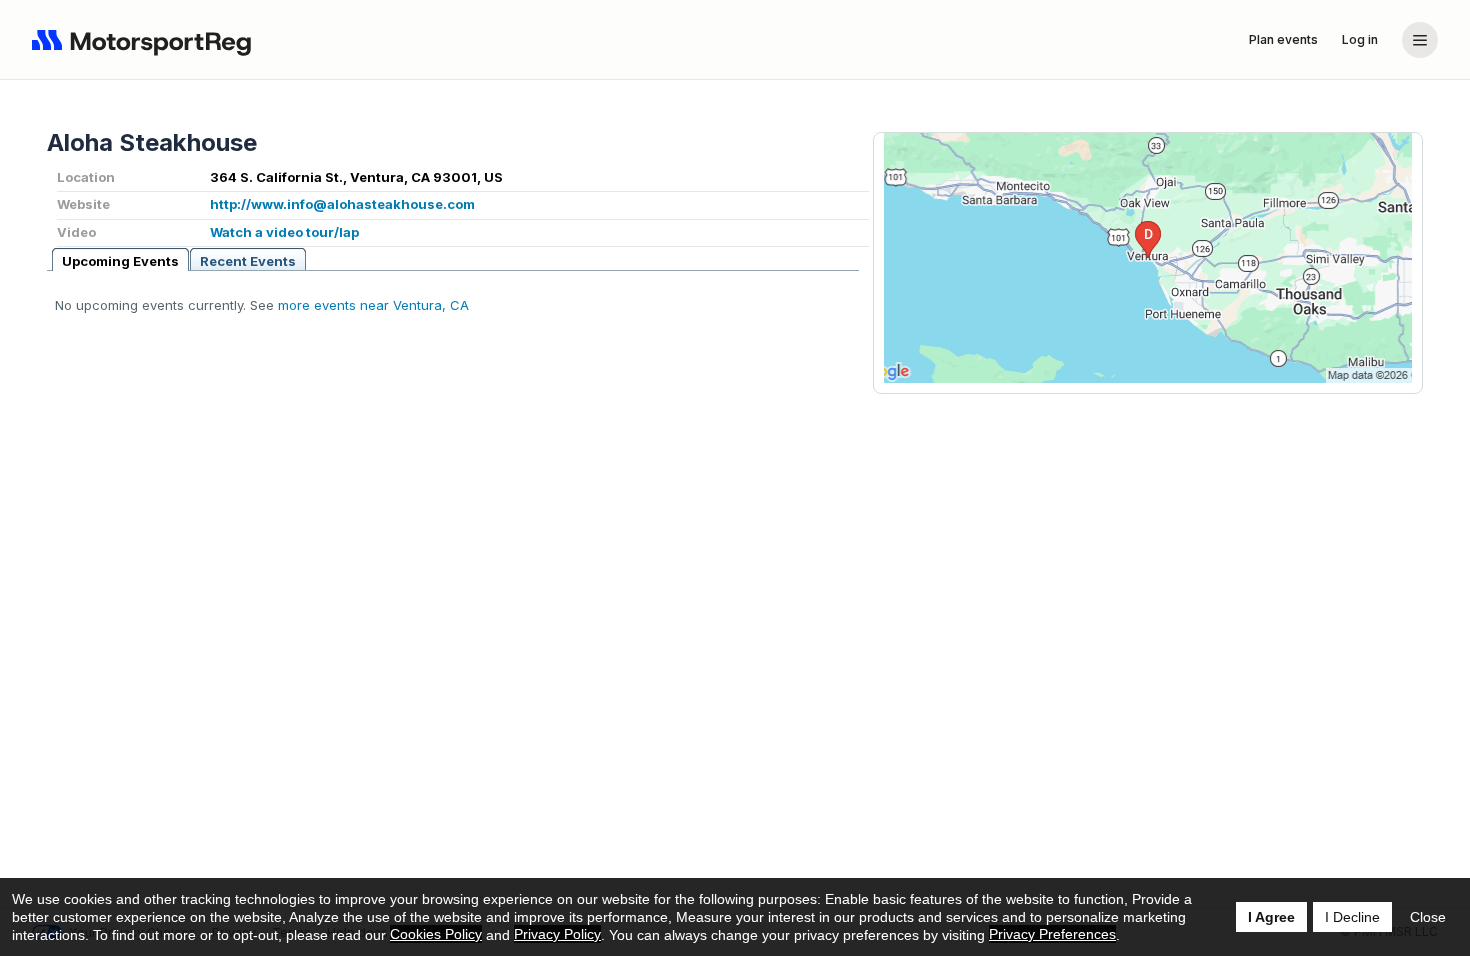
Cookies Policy (436, 934)
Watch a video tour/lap (284, 232)
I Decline (1352, 917)
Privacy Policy (557, 934)
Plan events (1283, 39)
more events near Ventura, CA (373, 305)
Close (1428, 917)
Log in (1360, 39)
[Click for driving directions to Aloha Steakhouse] (1148, 258)
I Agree (1271, 917)
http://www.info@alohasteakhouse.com (342, 204)
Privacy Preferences (1052, 934)
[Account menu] (1420, 40)
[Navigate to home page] (146, 40)
